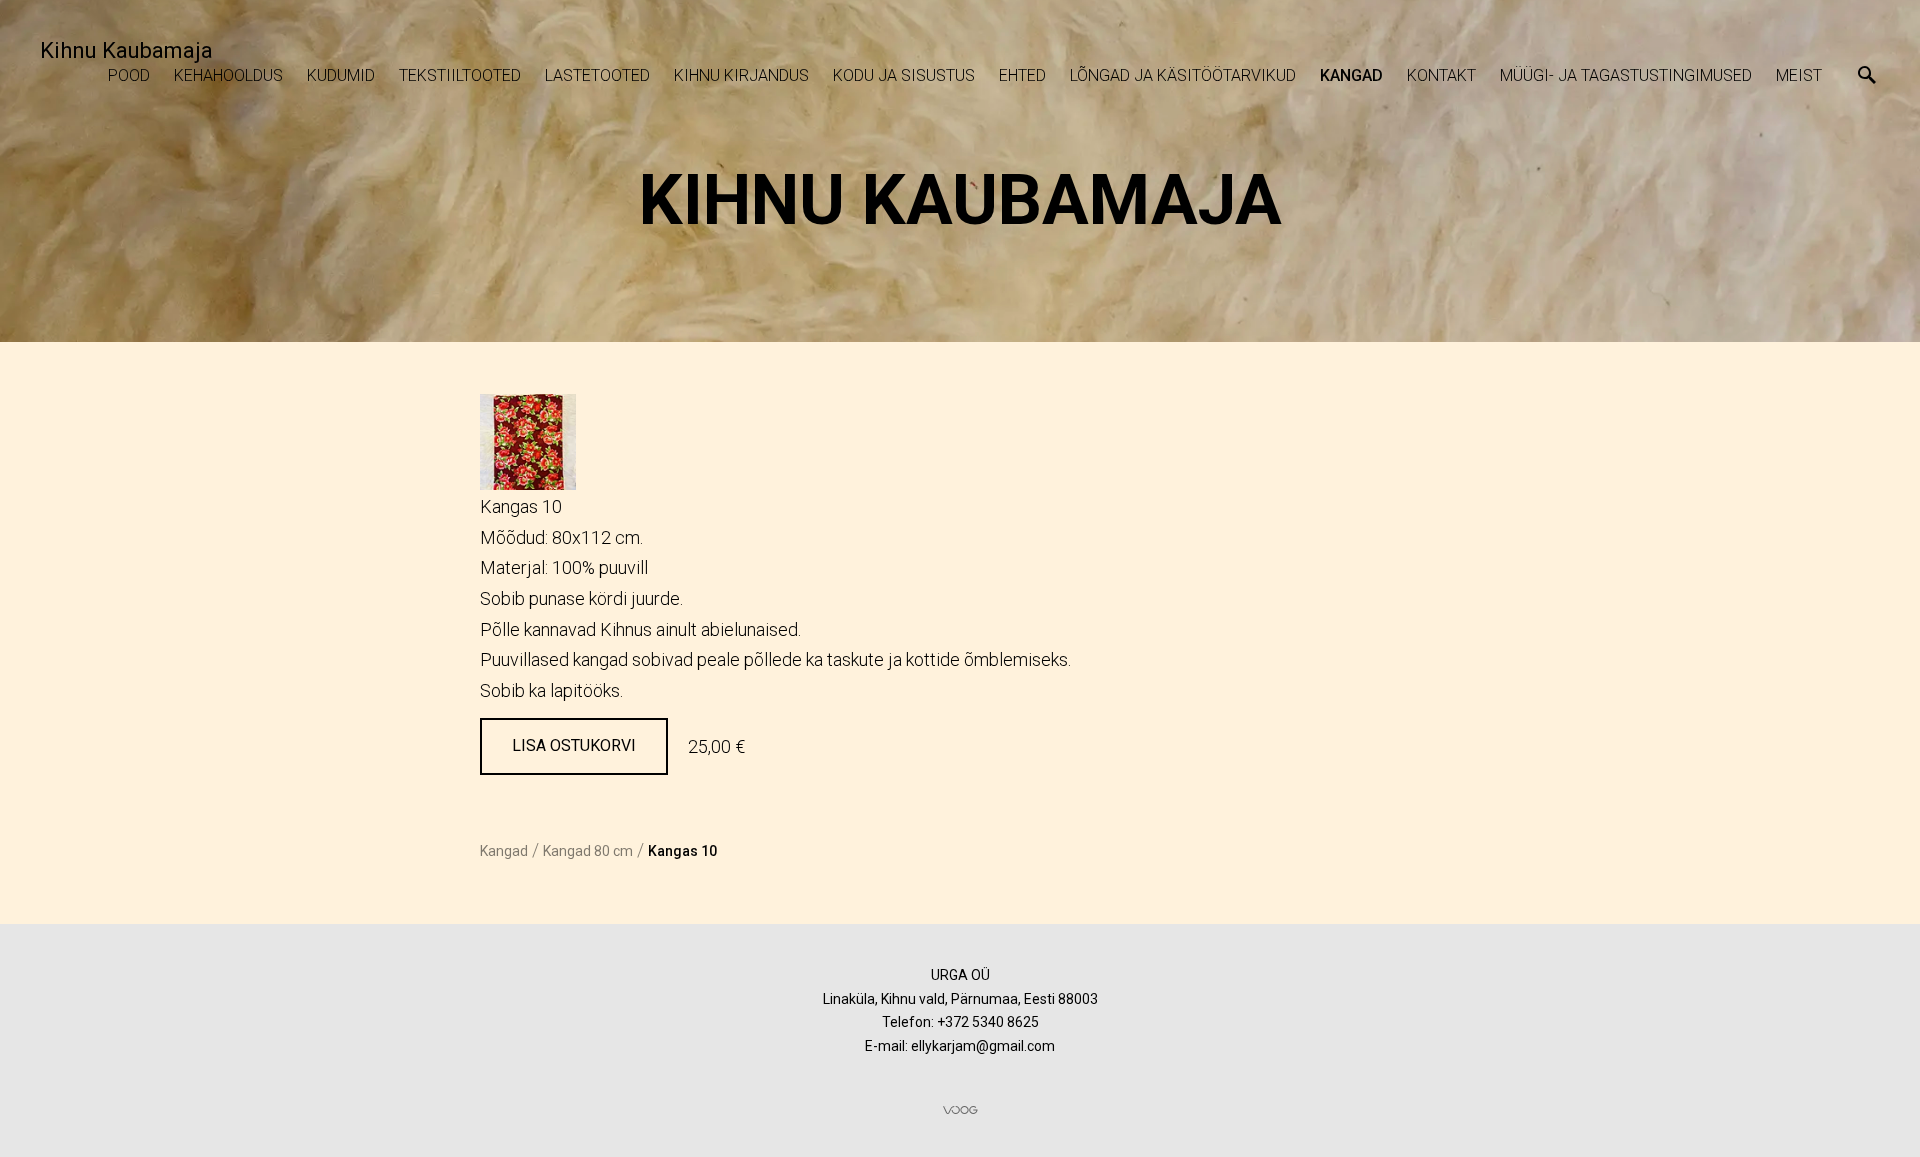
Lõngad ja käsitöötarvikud (1183, 75)
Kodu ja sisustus (904, 75)
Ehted (1022, 75)
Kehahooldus (228, 75)
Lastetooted (597, 75)
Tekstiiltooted (460, 75)
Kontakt (1441, 75)
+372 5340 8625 (988, 1022)
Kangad (1351, 75)
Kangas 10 (682, 851)
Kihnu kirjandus (741, 75)
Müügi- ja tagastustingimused (1626, 75)
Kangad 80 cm (588, 851)
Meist (1799, 75)
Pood (129, 75)
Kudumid (341, 75)
